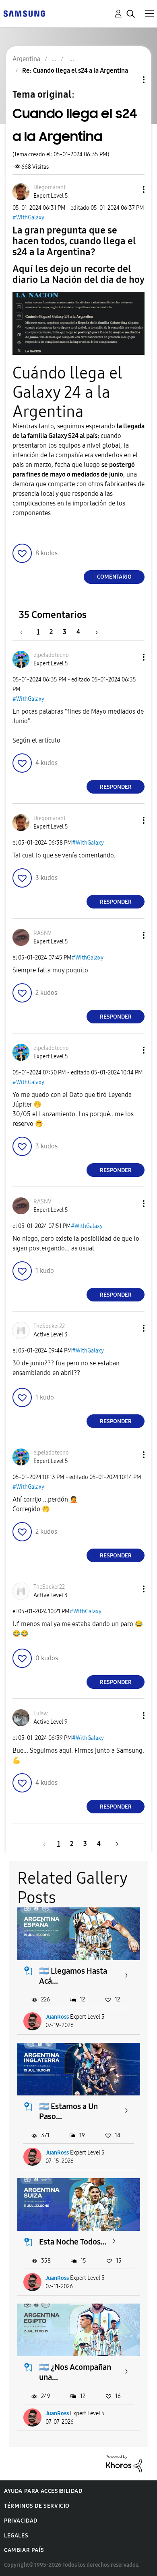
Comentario (114, 577)
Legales (16, 2536)
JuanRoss (57, 2017)
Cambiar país (24, 2550)
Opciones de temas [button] (130, 80)
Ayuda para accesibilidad (43, 2491)
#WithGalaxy (28, 218)
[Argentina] (24, 13)
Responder (116, 787)
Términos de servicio (37, 2506)
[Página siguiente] (94, 632)
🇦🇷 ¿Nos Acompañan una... (75, 2372)
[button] (130, 189)
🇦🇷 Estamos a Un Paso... (68, 2111)
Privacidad (21, 2521)
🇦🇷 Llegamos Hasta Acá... (73, 1976)
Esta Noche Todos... (73, 2242)
